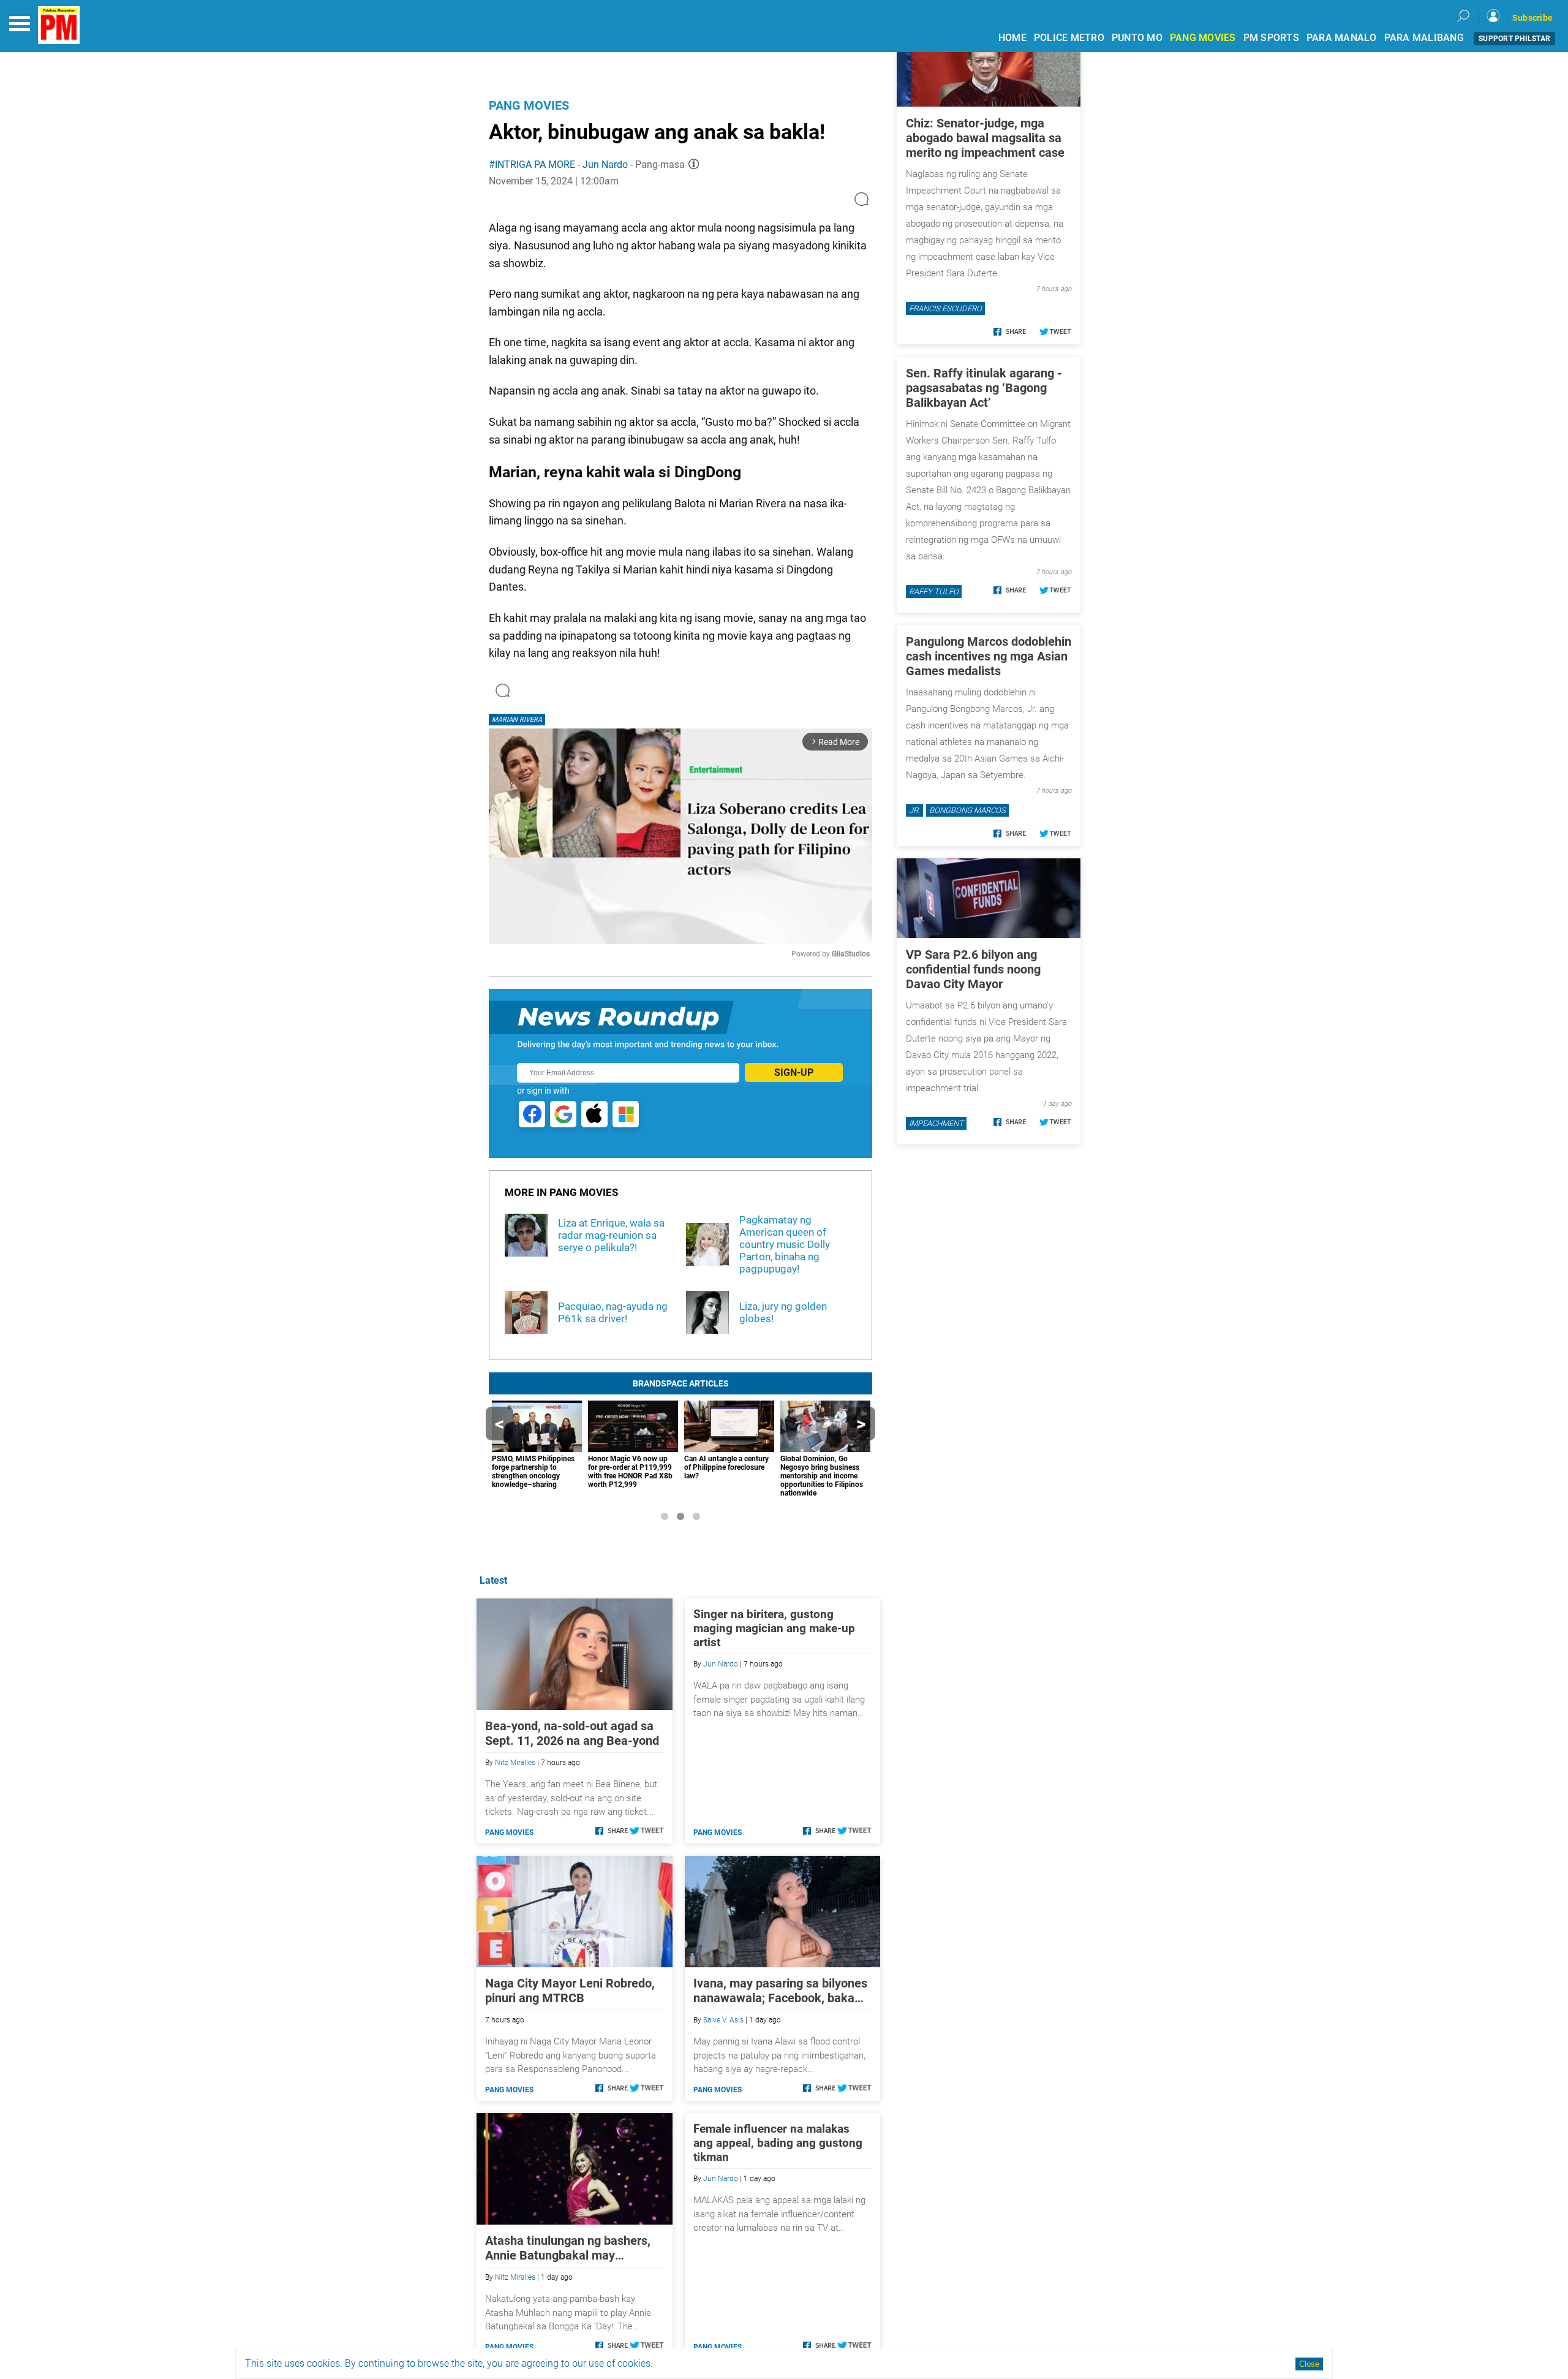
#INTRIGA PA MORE (532, 165)
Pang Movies (529, 105)
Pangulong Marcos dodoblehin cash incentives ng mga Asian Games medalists (989, 656)
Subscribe (1532, 18)
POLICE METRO (1069, 38)
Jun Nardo (605, 165)
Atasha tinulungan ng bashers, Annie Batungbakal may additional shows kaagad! (568, 2248)
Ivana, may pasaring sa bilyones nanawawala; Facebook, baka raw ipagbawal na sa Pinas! (780, 1991)
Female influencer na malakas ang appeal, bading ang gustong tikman (778, 2143)
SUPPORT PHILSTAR (1514, 39)
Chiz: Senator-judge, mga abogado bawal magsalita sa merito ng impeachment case (985, 138)
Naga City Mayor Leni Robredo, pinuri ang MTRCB (570, 1991)
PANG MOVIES (1203, 38)
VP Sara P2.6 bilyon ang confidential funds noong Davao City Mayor (973, 969)
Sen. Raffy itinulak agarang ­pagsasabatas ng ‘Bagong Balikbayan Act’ (984, 388)
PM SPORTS (1271, 38)
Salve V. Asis (723, 2020)
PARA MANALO (1342, 38)
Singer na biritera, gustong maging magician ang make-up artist (774, 1628)
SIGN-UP (794, 1072)
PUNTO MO (1137, 38)
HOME (1012, 38)
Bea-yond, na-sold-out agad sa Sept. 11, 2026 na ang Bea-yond (572, 1733)
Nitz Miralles (515, 1763)
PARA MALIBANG (1424, 38)
